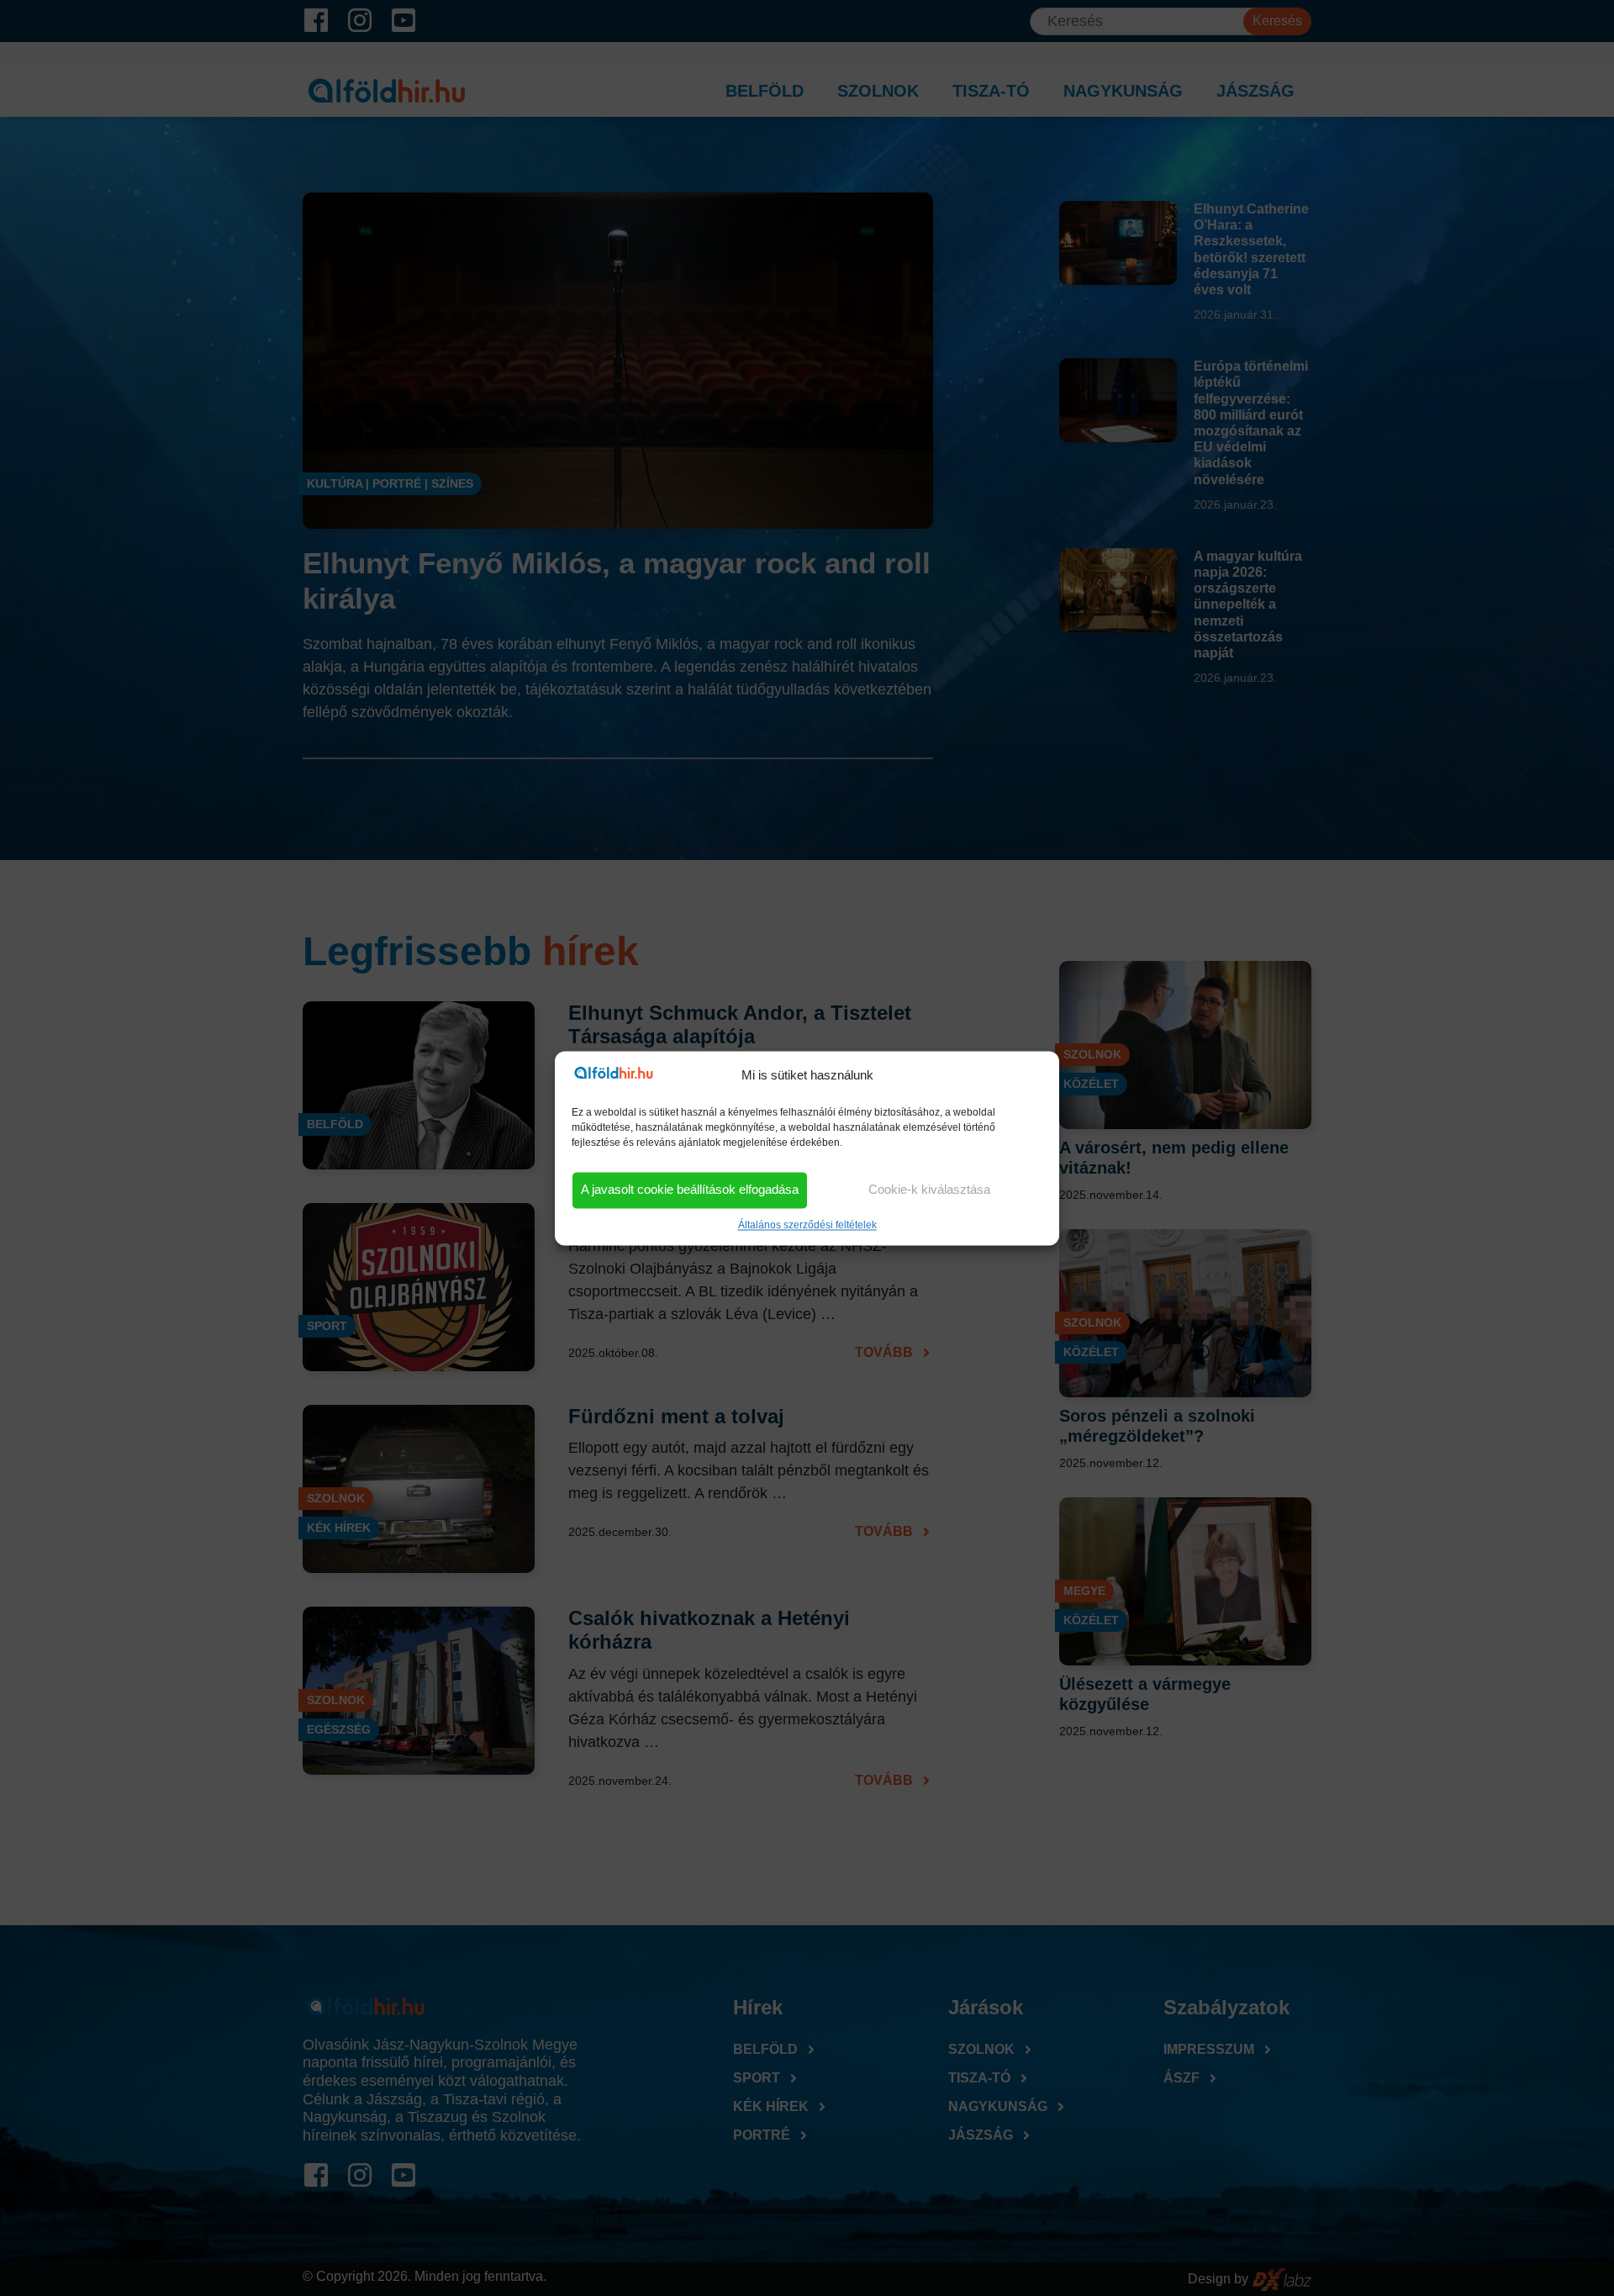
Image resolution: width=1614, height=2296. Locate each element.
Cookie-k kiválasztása (929, 1190)
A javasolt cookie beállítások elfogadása (690, 1190)
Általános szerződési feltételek (807, 1225)
